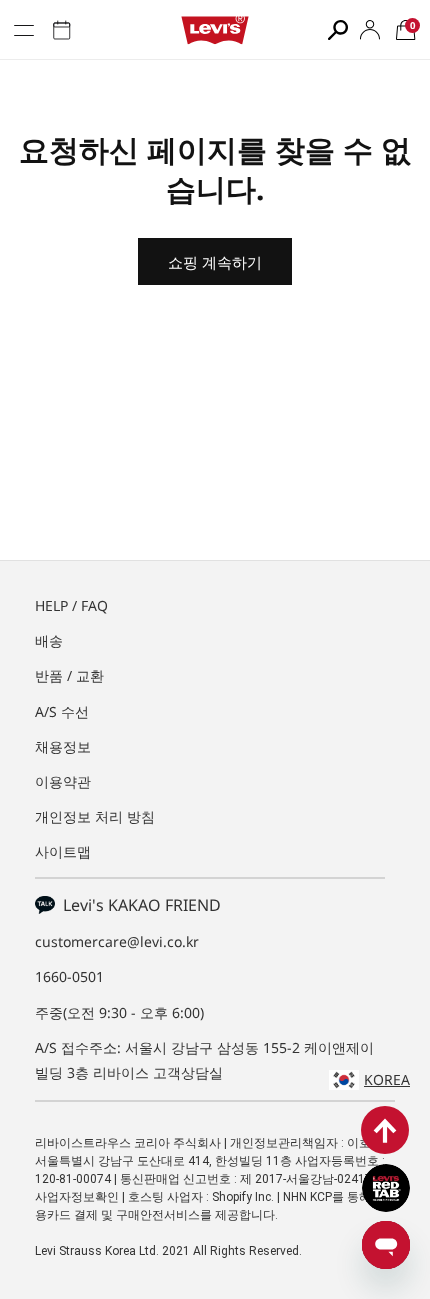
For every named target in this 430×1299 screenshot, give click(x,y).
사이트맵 (63, 851)
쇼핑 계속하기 (215, 262)
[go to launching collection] (62, 30)
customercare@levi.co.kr (117, 941)
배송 (49, 640)
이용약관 (63, 781)
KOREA (387, 1079)
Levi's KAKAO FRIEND (138, 905)
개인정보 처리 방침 (95, 816)
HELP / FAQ (71, 605)
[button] (406, 30)
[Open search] (338, 30)
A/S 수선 (62, 711)
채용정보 (63, 746)
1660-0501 (69, 976)
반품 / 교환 (69, 675)
